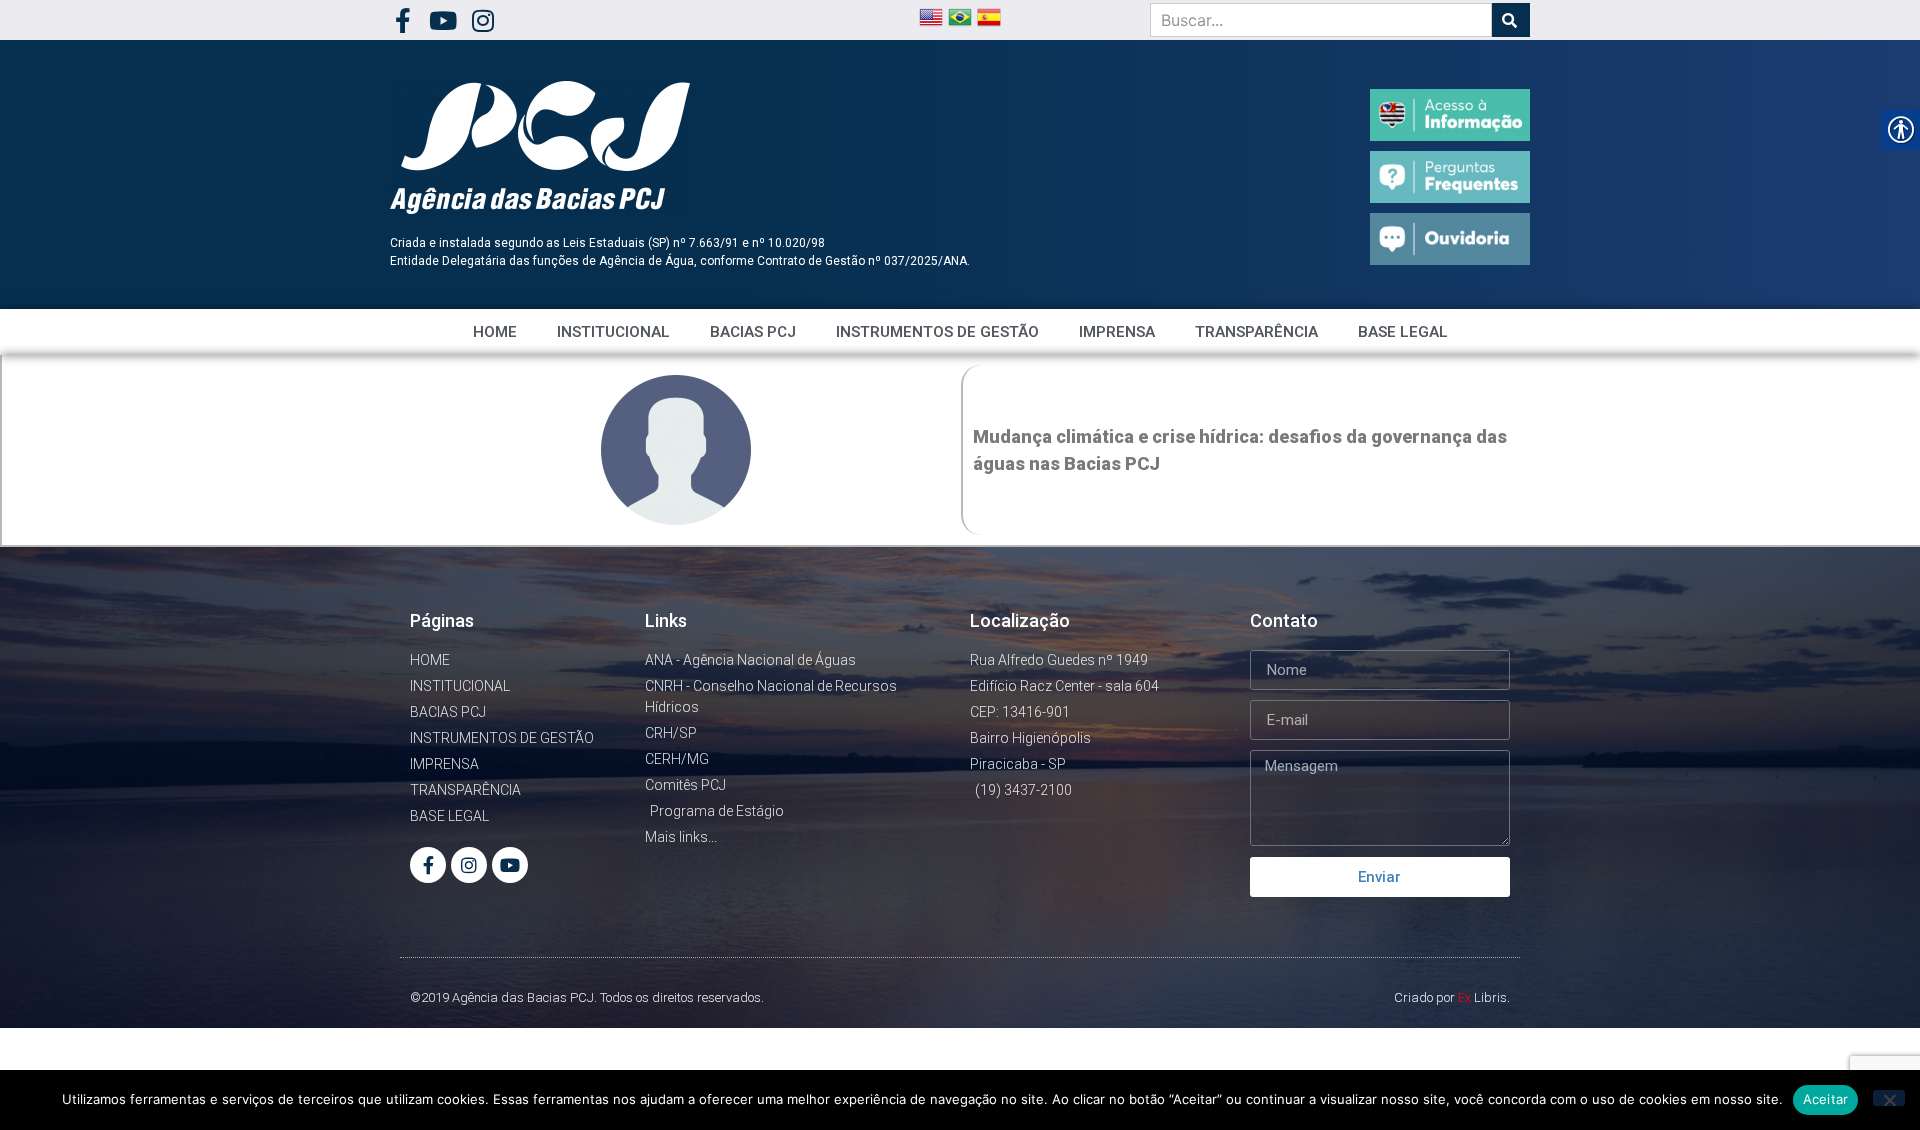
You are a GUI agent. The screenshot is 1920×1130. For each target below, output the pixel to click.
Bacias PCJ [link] (753, 332)
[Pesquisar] (1511, 20)
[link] (402, 20)
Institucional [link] (613, 332)
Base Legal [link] (1403, 332)
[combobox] (1321, 20)
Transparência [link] (1256, 332)
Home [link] (495, 332)
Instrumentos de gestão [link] (937, 332)
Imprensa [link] (1117, 332)
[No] (1889, 1098)
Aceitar (1826, 1099)
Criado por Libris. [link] (1452, 997)
